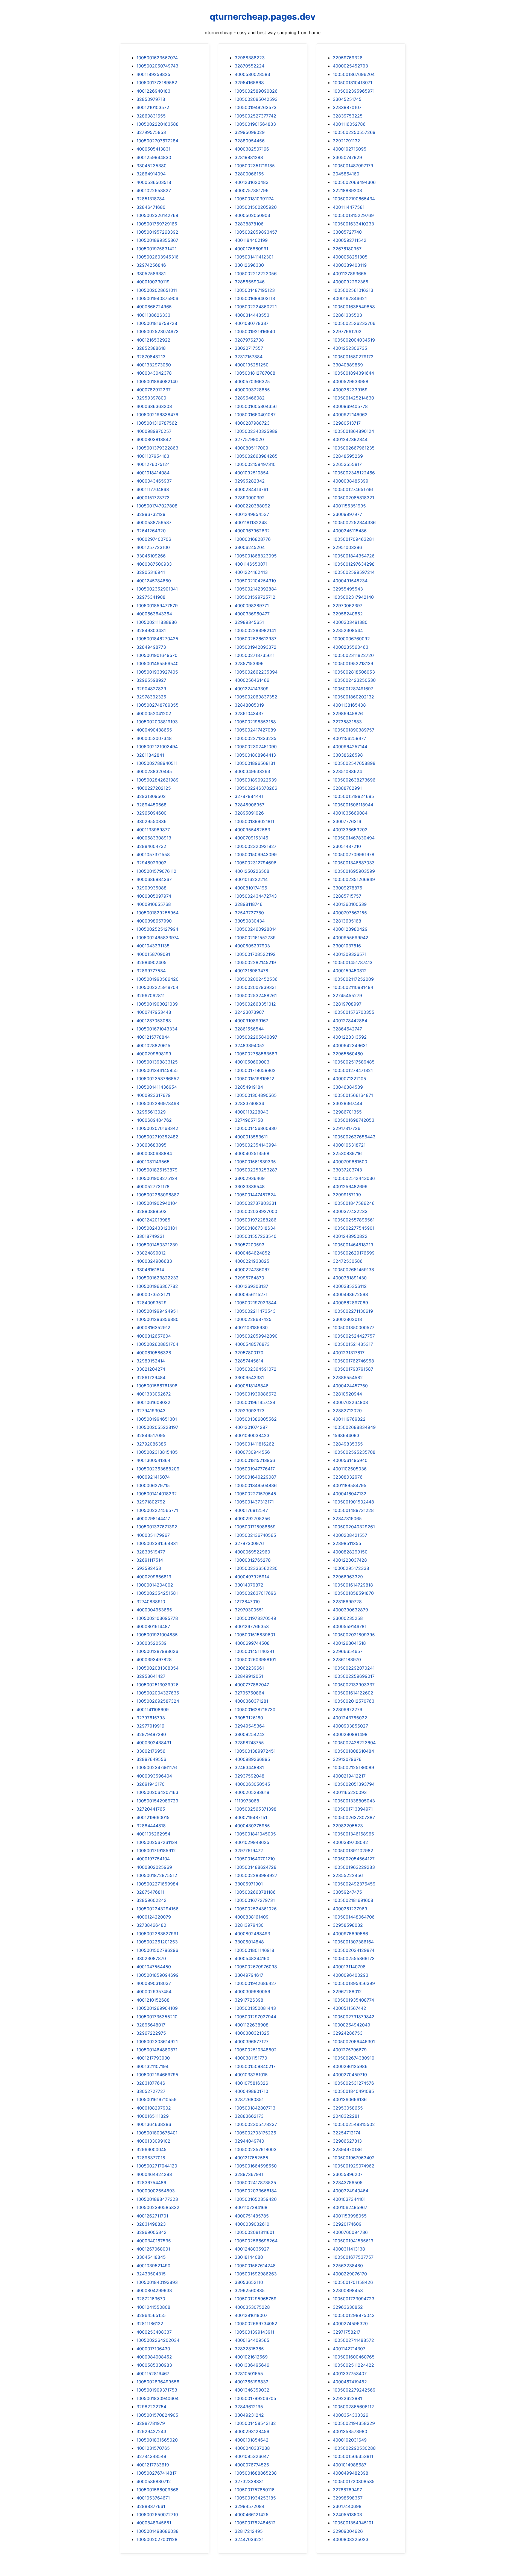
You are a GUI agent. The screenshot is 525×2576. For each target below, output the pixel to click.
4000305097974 (154, 896)
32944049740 (249, 2141)
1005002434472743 (256, 896)
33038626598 (348, 755)
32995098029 (250, 132)
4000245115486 (350, 531)
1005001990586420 (157, 979)
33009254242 (250, 1734)
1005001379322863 (157, 448)
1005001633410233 (353, 224)
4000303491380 (350, 622)
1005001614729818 (353, 1585)
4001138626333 (153, 315)
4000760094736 (350, 2232)
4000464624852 (252, 1253)
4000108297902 (154, 2108)
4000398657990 (154, 921)
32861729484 (151, 1377)
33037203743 (347, 1170)
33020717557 (249, 348)
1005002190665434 (354, 199)
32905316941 (151, 572)
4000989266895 (252, 1759)
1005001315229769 (353, 215)
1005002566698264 (256, 2241)
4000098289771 (252, 606)
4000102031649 (350, 2440)
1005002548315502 (354, 2124)
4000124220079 (154, 1917)
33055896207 (348, 2174)
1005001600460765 (354, 2357)
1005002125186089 (353, 1767)
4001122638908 (252, 2025)
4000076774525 (252, 2465)
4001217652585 (251, 2158)
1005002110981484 (353, 987)
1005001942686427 (256, 1983)
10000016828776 (253, 539)
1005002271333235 (256, 738)
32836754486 (151, 2183)
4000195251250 (252, 365)
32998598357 (348, 2498)
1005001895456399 (354, 1983)
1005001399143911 (254, 2332)
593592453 (149, 1568)
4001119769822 (349, 1419)
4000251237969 (350, 1909)
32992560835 (250, 2290)
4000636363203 (154, 406)
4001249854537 (252, 514)
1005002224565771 (157, 1510)
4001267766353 (252, 1626)
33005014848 (249, 1942)
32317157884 (249, 357)
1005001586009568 (157, 2490)
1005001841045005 (255, 1834)
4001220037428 (350, 1560)
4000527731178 (153, 1186)
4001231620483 (252, 182)
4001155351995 (349, 506)
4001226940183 (153, 91)
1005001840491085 (353, 2091)
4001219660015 (153, 1817)
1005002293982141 (255, 630)
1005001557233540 (256, 1236)
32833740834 (249, 1103)
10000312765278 (253, 1560)
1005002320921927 (256, 846)
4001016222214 (251, 879)
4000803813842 (154, 439)
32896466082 (250, 398)
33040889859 (348, 365)
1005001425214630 (353, 398)
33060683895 (151, 1145)
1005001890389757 (354, 730)
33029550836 (151, 821)
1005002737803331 (255, 1203)
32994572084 (250, 2506)
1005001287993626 (157, 1651)
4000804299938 (154, 2290)
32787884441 (249, 796)
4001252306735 (350, 348)
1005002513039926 (157, 1685)
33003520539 (151, 1643)
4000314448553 (252, 315)
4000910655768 (154, 904)
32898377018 (151, 2158)
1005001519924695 (353, 796)
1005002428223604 (354, 1743)
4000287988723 (252, 423)
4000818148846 (252, 1386)
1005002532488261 (256, 995)
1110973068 (247, 1801)
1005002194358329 (354, 2423)
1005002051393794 (354, 1784)
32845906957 (250, 805)
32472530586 (348, 1261)
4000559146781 (350, 1626)
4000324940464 (351, 2191)
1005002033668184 (256, 2191)
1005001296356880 (157, 1319)
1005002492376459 (354, 1884)
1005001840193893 (157, 2282)
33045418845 (151, 2257)
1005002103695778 (157, 1618)
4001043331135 (153, 946)
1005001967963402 (354, 2158)
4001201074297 (251, 1427)
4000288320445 (154, 771)
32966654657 (348, 1651)
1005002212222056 (256, 274)
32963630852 (348, 2307)
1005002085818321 (353, 498)
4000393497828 (154, 1659)
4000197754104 (153, 1859)
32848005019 (249, 705)
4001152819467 (153, 2374)
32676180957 (347, 249)
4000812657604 (154, 1336)
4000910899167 (251, 1021)
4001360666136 (350, 2099)
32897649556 (151, 1759)
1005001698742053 (354, 1120)
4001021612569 (251, 2357)
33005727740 (347, 232)
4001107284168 (251, 2207)
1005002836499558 (158, 2382)
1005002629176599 (354, 1253)
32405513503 (347, 2515)
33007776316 (347, 821)
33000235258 (348, 1618)
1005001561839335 (255, 1162)
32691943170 (151, 1784)
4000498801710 (251, 2091)
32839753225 (348, 116)
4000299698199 (154, 1054)
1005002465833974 (158, 938)
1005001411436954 (157, 1087)
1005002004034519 (354, 340)
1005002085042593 (256, 99)
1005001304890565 (256, 1095)
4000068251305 (350, 257)
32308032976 (348, 1477)
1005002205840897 (256, 1037)
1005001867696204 (354, 74)
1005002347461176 (157, 1767)
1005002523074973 (157, 331)
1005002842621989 (157, 780)
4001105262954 (153, 1834)
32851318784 (151, 199)
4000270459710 (350, 2075)
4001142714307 (349, 2349)
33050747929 (347, 157)
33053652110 (249, 2282)
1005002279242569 (354, 2390)
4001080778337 (252, 323)
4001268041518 (349, 1643)
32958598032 (348, 1925)
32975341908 (151, 597)
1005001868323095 (256, 556)
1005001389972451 (255, 1751)
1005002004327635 (158, 1693)
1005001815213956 (255, 1460)
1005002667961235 (354, 448)
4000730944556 (252, 1452)
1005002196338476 (157, 415)
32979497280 (151, 1734)
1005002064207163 (157, 1792)
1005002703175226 (255, 2133)
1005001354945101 (353, 2523)
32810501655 (249, 2374)
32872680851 (249, 2099)
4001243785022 (350, 1718)
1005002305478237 (256, 2124)
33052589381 (151, 274)
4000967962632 (252, 531)
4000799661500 (350, 1162)
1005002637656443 (354, 1137)
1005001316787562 (157, 423)
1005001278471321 (353, 1070)
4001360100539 (350, 904)
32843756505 (348, 2183)
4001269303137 (251, 1286)
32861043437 (249, 713)
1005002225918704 (157, 987)
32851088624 (347, 771)
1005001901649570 (157, 655)
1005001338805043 (354, 1801)
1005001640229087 (256, 1477)
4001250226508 (252, 871)
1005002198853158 (255, 722)
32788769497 (347, 2490)
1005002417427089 (255, 730)
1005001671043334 (157, 1029)
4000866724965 (154, 307)
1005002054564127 (354, 1859)
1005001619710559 (157, 2099)
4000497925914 (252, 1577)
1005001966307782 (157, 1286)
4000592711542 (350, 240)
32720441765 (151, 1809)
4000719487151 (251, 1817)
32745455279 (347, 995)
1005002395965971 (354, 91)
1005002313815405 (157, 1452)
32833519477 (151, 1552)
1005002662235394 (256, 672)
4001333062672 (154, 1394)
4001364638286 (154, 2124)
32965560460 (348, 1054)
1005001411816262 (254, 1444)
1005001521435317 (353, 1344)
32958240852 (348, 614)
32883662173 (249, 2116)
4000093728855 (252, 390)
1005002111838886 (157, 622)
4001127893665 (350, 274)
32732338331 (249, 2481)
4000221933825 (252, 1261)
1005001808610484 (353, 1751)
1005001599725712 (255, 597)
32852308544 (348, 630)
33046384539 (348, 1087)
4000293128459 (252, 2431)
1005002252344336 (354, 522)
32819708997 (347, 1004)
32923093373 (250, 1411)
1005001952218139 (353, 663)
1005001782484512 (255, 2523)
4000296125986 (350, 2066)
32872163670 (151, 2299)
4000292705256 (252, 1518)
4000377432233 (350, 1211)
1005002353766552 (158, 1079)
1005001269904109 (157, 2008)
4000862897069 (350, 1303)
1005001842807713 (255, 2108)
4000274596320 (350, 2324)
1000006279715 (153, 1485)
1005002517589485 (354, 1062)
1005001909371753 (157, 2390)
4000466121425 (252, 2515)
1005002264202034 (158, 2340)
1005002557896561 (354, 1220)
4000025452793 (350, 66)
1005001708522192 (255, 954)
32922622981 (347, 2398)
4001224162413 (251, 572)
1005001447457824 (255, 1195)
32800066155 (249, 174)
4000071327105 (349, 1079)
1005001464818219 (353, 1245)
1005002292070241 (354, 1668)
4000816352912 (153, 1327)
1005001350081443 (255, 2008)
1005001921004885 (157, 1635)
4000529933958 (351, 381)
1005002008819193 (157, 722)
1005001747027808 (157, 506)
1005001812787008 (255, 373)
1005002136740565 (255, 1535)
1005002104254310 (255, 581)
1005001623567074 (157, 58)
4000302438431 (154, 1743)
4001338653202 (350, 830)
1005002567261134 (157, 1842)
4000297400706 (154, 539)
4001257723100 (153, 547)
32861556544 (249, 1029)
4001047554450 (154, 1967)
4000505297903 (252, 946)
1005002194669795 (157, 2075)
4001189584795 (350, 1485)
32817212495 (249, 2531)
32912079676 (347, 1759)
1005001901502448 (353, 1502)
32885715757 (347, 896)
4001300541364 (153, 1460)
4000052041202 (154, 713)
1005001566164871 (353, 1095)
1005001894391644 (353, 373)
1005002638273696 (354, 780)
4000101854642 (252, 2440)
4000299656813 (154, 1577)
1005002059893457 (256, 232)
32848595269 (348, 456)
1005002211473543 (255, 1311)
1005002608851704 (157, 1344)
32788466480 (151, 1925)
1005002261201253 (157, 1942)
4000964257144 (350, 747)
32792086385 (151, 1444)
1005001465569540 (157, 663)
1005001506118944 (353, 805)
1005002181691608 (353, 1900)
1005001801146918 (254, 1950)
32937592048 (250, 1776)
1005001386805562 (256, 1419)
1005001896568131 (255, 763)
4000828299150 (350, 1552)
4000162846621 (350, 298)
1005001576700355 (354, 1012)
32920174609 (347, 2224)
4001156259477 (349, 738)
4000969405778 (350, 406)
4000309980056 (252, 1992)
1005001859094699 (157, 1975)
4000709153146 (251, 838)
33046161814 (150, 1270)
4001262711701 (152, 2216)
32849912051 (249, 1676)
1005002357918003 (256, 2149)
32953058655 (348, 2108)
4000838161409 (252, 1917)
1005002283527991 (157, 1934)
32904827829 (151, 689)
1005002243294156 (157, 1909)
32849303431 (151, 630)
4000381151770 (251, 2058)
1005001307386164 (353, 1942)
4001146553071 (251, 564)
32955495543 (348, 589)
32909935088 (151, 888)
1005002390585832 (158, 2207)
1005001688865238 (256, 2473)
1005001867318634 (255, 1228)
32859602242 (151, 1900)
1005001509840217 (255, 2066)
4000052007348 (154, 738)
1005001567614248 (255, 2266)
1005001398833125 (157, 1062)
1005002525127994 (157, 929)
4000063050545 (252, 1784)
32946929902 (151, 863)
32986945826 (348, 713)
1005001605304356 (256, 406)
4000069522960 (252, 1552)
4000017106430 (153, 2349)
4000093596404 (154, 1776)
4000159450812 (350, 971)
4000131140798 (349, 1967)
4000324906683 (154, 1261)
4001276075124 (153, 464)
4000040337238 (252, 2448)
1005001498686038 (157, 2531)
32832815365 (249, 2349)
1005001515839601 (255, 1635)
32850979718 (151, 99)
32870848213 (151, 357)
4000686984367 (154, 879)
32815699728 (347, 1602)
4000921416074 (153, 1477)
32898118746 (249, 904)
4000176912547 (251, 1510)
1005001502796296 (157, 1950)
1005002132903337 (354, 1685)
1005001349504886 (256, 1485)
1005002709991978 (354, 854)
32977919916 (150, 1726)
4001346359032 (252, 2390)
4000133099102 (153, 2141)
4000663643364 (154, 614)
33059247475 (347, 1892)
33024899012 (151, 1253)
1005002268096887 (158, 1195)
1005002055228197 (157, 1427)
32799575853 (151, 132)
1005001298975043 (354, 2315)
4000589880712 (154, 2481)
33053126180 (249, 1718)
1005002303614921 (157, 2042)
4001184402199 (251, 240)
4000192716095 (350, 149)
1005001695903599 (354, 871)
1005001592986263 (256, 2274)
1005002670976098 (256, 1967)
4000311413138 (349, 2249)
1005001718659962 (255, 1070)
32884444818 (151, 1826)
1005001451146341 (254, 1651)
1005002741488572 (353, 2340)
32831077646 (151, 2083)
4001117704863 (153, 489)
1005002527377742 (255, 116)
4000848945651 (154, 2523)
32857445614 (249, 1361)
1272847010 (247, 1602)
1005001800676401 (157, 2133)
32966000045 (151, 2149)
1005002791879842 (354, 2017)
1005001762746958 (353, 1361)
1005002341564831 (157, 1543)
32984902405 (151, 962)
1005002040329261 (354, 1527)
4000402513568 (252, 1153)
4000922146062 (350, 415)
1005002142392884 (256, 589)
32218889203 (347, 190)
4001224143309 (252, 689)
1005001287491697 (353, 689)
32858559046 (250, 282)
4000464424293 (154, 2174)
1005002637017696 (255, 1593)
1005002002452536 (256, 979)
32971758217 (347, 2332)
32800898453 (348, 2290)
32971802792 (151, 1502)
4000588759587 (154, 522)
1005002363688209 (158, 1469)
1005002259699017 (354, 1676)
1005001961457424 (255, 1402)
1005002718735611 (255, 655)
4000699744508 (252, 1643)
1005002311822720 (353, 655)
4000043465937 (154, 481)
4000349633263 (252, 771)
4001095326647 (252, 2456)
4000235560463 (351, 647)
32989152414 (151, 1361)
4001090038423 (252, 1435)
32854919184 (249, 1087)
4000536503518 (154, 182)
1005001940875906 (157, 298)
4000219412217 (349, 1776)
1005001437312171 (254, 1502)
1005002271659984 (157, 1884)
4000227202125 (154, 788)
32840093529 (151, 1303)
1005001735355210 (157, 2017)
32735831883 (347, 722)
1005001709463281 (353, 539)
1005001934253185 (255, 2498)
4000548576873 (252, 1344)
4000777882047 (252, 1685)
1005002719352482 (157, 1137)
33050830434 (250, 921)
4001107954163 (153, 456)
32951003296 (347, 547)
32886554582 (348, 1377)
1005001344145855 (157, 1070)
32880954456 (250, 141)
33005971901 (249, 1884)
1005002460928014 (256, 929)
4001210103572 (153, 107)
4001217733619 (153, 2465)
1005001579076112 (156, 871)
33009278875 (348, 888)
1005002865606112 (353, 2407)
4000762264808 (350, 1402)
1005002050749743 (157, 66)
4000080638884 (154, 1153)
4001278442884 (350, 1021)
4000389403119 (350, 265)
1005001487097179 (353, 166)
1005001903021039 (157, 1004)
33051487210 (347, 846)
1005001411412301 (254, 257)
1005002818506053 (354, 672)
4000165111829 (153, 2116)
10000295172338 (351, 1568)
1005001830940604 (157, 2398)
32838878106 (249, 224)
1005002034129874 (354, 1950)
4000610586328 (154, 1353)
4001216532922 (153, 340)
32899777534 (151, 971)
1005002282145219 (255, 962)
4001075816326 (251, 2083)
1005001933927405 (157, 672)
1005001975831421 (157, 249)
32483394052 (250, 1045)
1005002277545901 (354, 1228)
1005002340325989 (256, 431)
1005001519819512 (254, 1079)
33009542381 (249, 1377)
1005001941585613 (353, 2241)
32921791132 (346, 141)
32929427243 (151, 2431)
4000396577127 (252, 2042)
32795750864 (249, 1693)
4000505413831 (153, 149)
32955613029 (151, 1112)
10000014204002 (155, 1585)
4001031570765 (153, 2448)
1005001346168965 (353, 1834)
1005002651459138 (353, 1270)
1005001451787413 (353, 962)
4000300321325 (252, 2033)
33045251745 (347, 99)
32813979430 (249, 1925)
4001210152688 (153, 2000)
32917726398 (249, 2000)
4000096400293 (351, 1975)
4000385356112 (350, 1286)
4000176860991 (251, 249)
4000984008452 (154, 2357)
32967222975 (151, 2033)
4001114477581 (349, 207)
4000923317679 (154, 1095)
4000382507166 (252, 149)
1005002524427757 (354, 1336)
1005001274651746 (353, 489)
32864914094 (151, 174)
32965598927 (151, 680)
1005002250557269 (354, 132)
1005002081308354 (157, 1668)
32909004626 (348, 2531)
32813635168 (347, 921)
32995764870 (249, 1278)
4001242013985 (153, 1220)
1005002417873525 (255, 2183)
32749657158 (249, 1120)
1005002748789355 (157, 705)
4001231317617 (349, 1353)
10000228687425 (253, 1319)
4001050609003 (252, 1062)
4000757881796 (252, 190)
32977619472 (249, 1851)
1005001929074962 (354, 2166)
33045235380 (151, 166)
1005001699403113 (255, 298)
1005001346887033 (354, 863)
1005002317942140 (353, 597)
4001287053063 (154, 1021)
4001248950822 (350, 1236)
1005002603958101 (255, 1659)
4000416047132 (350, 1494)
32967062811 (151, 995)
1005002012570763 (354, 1701)
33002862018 (347, 1319)
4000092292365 (351, 282)
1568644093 (346, 1435)
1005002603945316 (157, 257)
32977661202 (347, 331)
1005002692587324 (158, 1701)
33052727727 (151, 2091)
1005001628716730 (255, 1709)
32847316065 (347, 1518)
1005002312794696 (256, 863)
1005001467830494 (354, 838)
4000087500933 (154, 564)
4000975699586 (350, 1934)
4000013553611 (251, 1137)
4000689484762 (154, 1120)
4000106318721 (349, 1145)
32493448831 (249, 1767)
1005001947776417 (255, 1469)
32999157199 (347, 1195)
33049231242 (249, 2415)
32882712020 (347, 1411)
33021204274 (151, 1369)
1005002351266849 (354, 879)
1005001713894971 (353, 1809)
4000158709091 (153, 954)
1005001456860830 (256, 1128)
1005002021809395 (354, 1635)
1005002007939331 (256, 987)
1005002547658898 (354, 763)
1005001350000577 (354, 1327)
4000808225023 (351, 2539)
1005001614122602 (353, 1693)
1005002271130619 (353, 1311)
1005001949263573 (256, 107)
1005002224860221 (256, 307)
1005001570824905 (157, 2415)
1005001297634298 (354, 564)
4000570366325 (252, 381)
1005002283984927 (256, 1875)
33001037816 (347, 946)
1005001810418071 (352, 83)
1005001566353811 (353, 2456)
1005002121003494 (157, 747)
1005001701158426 (353, 2282)
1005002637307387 (354, 1817)
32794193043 (151, 1411)
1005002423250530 (354, 680)
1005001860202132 (353, 697)
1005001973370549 (255, 1618)
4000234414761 (251, 489)
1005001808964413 (255, 755)
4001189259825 (153, 74)
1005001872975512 (157, 1875)
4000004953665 (154, 1610)
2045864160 (346, 174)
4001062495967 (350, 2207)
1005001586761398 (157, 1386)
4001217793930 (153, 2058)
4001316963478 (251, 971)
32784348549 (151, 2456)
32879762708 (249, 340)
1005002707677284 (157, 141)
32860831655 (151, 116)
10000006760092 (351, 639)
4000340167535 (154, 2241)
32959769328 (348, 58)
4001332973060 (154, 365)
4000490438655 (154, 730)
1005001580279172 (353, 357)
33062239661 (249, 1668)
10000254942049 (352, 2025)
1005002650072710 (157, 2515)
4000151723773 (153, 498)
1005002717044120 (157, 2166)
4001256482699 (350, 1186)
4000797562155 (350, 913)
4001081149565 (153, 1162)
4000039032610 (252, 2224)
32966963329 (348, 1577)
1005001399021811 (254, 821)
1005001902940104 (157, 1203)
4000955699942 (351, 938)
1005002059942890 (256, 1336)
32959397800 (151, 398)
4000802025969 (154, 1867)
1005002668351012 (255, 1004)
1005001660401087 (255, 415)
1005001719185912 (156, 1851)
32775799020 (249, 439)
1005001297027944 (255, 2017)
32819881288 (249, 157)
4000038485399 (351, 481)
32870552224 (250, 66)
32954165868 (249, 83)
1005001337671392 (157, 1527)
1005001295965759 (256, 2299)
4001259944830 (154, 157)
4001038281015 (251, 2075)
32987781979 (151, 2423)
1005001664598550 (256, 2166)
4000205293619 (252, 1792)
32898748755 (249, 1743)
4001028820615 (153, 1045)
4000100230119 (153, 282)
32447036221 (249, 2539)
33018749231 (150, 1236)
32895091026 (249, 813)
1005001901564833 (255, 124)
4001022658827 (154, 190)
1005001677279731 (255, 1900)
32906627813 (347, 2141)
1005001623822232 (157, 1278)
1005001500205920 (256, 207)
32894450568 (151, 805)
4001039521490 (153, 2266)
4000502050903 (252, 215)
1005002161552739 (255, 938)
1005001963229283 (354, 1867)
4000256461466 (252, 680)
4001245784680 (154, 581)
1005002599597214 (354, 572)
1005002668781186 (255, 1892)
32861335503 (347, 315)
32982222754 (151, 2407)
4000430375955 (252, 1826)
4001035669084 (350, 813)
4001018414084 (153, 473)
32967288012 (347, 1992)
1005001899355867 (157, 240)
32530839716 (347, 1153)
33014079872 (249, 1585)
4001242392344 (350, 439)
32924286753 (348, 2033)
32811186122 (150, 2324)
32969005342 (151, 2232)
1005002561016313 (353, 290)
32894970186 (347, 2149)
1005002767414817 (157, 2473)
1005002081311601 (254, 2232)
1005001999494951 (157, 1311)
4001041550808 (153, 2307)
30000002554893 (156, 2191)
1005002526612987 (256, 639)
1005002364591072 (256, 1369)
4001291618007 (251, 2315)
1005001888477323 (157, 2199)
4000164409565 (252, 2340)
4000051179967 (153, 1535)
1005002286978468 (158, 1103)
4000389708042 (350, 1842)
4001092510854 (252, 473)
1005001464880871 (157, 2050)
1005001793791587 (353, 1369)
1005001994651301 (157, 1419)
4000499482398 (351, 2473)
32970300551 (249, 1610)
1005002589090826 (256, 91)
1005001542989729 (157, 1801)
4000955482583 (252, 830)
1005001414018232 (157, 1494)
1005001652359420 (256, 2199)
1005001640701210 (255, 1859)
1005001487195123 (255, 290)
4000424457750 (350, 1386)
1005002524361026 (256, 1909)
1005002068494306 (354, 182)
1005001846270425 (157, 639)
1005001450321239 (157, 1245)
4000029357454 (154, 1992)
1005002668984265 (256, 456)
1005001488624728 (256, 1867)
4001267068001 (153, 2249)
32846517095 (151, 1435)
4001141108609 (153, 1709)
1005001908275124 (157, 1178)
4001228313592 (350, 1037)
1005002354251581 (157, 1593)
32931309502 (151, 796)
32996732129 (151, 514)
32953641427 (151, 1676)
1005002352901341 (157, 589)
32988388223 (250, 58)
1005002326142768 (157, 215)
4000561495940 (350, 1460)
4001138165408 (349, 705)
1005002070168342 (157, 1128)
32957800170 (249, 1353)
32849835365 (348, 1444)
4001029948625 (252, 1842)
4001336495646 (252, 2365)
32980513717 (347, 423)
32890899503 (151, 1211)
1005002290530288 (354, 2448)
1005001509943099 (256, 854)
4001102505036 (350, 1469)
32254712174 (347, 2133)
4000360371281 (251, 1701)
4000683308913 (154, 838)
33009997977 (347, 514)
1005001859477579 (157, 606)
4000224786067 (252, 1270)
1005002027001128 (157, 2539)
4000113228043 (252, 1112)
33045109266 (151, 556)
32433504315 (151, 2274)
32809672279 (348, 1709)
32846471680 (151, 207)
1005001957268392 (157, 232)
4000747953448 (154, 1012)
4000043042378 (154, 373)
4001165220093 (350, 1792)
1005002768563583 (256, 1054)
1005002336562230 (256, 1568)
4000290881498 (350, 1734)
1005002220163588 (157, 124)
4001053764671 (153, 2498)
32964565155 (151, 2315)
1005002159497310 (255, 464)
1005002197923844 (256, 1303)
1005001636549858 (354, 307)
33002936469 (250, 1178)
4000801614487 (153, 1626)
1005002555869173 (354, 1958)
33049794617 (249, 1975)
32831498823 (151, 2224)
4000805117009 (251, 448)
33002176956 (151, 1751)
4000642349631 (350, 1045)
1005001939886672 (256, 1394)
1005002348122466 (354, 473)
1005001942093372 (256, 647)
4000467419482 (350, 2382)
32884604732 (151, 846)
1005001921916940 (255, 331)
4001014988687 (350, 2465)
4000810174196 (251, 888)
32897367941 (249, 2174)
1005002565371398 (256, 1809)
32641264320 (151, 531)
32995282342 (250, 481)
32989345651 (249, 622)
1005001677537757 (353, 2257)
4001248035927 (252, 2249)
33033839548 (250, 1186)
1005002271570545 (255, 1494)
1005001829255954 (157, 913)
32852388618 (151, 348)
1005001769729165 (157, 224)
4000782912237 (154, 390)
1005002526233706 (354, 323)
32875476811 (150, 1892)
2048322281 (346, 2116)
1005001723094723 (354, 2299)
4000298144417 (153, 1518)
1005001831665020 (157, 2440)
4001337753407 (350, 2374)
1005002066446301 (354, 2042)
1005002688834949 (354, 1427)
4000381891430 (350, 1278)
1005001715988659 (255, 1527)
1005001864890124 (353, 431)
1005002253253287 (256, 1170)
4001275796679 (350, 2050)
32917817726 (347, 1128)
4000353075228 (252, 2307)
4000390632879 (350, 1610)
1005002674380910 (354, 2058)
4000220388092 (252, 506)
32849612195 (249, 2407)
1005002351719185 (255, 166)
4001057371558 (153, 854)
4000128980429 (350, 929)
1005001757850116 (255, 2490)
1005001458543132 (255, 2423)
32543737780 (249, 913)
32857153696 (249, 663)
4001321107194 (152, 2066)
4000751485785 (252, 2216)
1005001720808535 (354, 2481)
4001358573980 (350, 2431)
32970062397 (348, 606)
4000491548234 (350, 581)
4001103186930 (251, 1327)
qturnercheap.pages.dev (263, 17)
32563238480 (348, 2266)
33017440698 (347, 2506)
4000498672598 (350, 1294)
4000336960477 (252, 614)
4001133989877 (153, 830)
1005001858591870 (353, 1593)
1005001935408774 (353, 2000)
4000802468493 (252, 1934)
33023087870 (151, 1958)
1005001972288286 (256, 1220)
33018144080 (249, 2257)
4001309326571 (350, 954)
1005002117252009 (353, 979)
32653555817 (347, 464)
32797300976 (249, 1543)
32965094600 (151, 813)
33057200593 (250, 1245)
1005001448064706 (354, 1917)
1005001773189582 (157, 83)
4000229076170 (350, 2274)
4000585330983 (154, 2365)
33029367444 (348, 1103)
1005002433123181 (157, 1228)
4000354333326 (351, 2415)
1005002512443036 (354, 1178)
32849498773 (151, 647)
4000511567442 (349, 2008)
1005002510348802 (256, 2050)
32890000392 (250, 498)
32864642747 (347, 1029)
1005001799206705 (255, 2398)
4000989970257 (154, 431)
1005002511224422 (353, 2365)
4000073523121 (153, 1294)
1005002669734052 (256, 2324)
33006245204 (250, 547)
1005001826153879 (157, 1170)
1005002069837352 (256, 697)
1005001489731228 (353, 1510)
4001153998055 (350, 2216)
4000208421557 (350, 1535)
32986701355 (347, 1112)
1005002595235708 (354, 1452)
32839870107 (347, 107)
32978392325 (151, 697)
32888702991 (347, 788)
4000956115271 (251, 1294)
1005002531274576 (353, 2083)
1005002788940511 (157, 763)
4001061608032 (153, 1402)
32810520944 (347, 1394)
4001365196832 (252, 2382)
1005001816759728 (157, 323)
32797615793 (151, 1718)
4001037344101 (349, 2199)
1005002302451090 (256, 747)
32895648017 (151, 2025)
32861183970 (347, 1659)
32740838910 (151, 1602)
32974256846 (151, 265)
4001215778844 (153, 1037)
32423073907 (249, 1012)
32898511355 (347, 1543)
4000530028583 (252, 74)
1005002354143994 (256, 1145)
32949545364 (250, 1726)
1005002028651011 (157, 290)
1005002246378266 (256, 788)
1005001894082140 (157, 381)
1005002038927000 (256, 1211)
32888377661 (151, 2506)
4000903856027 (350, 1726)
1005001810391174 (254, 199)
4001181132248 (251, 522)
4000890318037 (154, 1983)
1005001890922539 (256, 780)
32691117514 (150, 1560)
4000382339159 (350, 390)
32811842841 (150, 755)
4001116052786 (349, 124)
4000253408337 (154, 2332)
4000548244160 (252, 1958)
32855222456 (348, 1875)
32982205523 (348, 1826)
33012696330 (249, 265)
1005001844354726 (354, 556)
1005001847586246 (354, 1203)
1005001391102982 (353, 1851)
